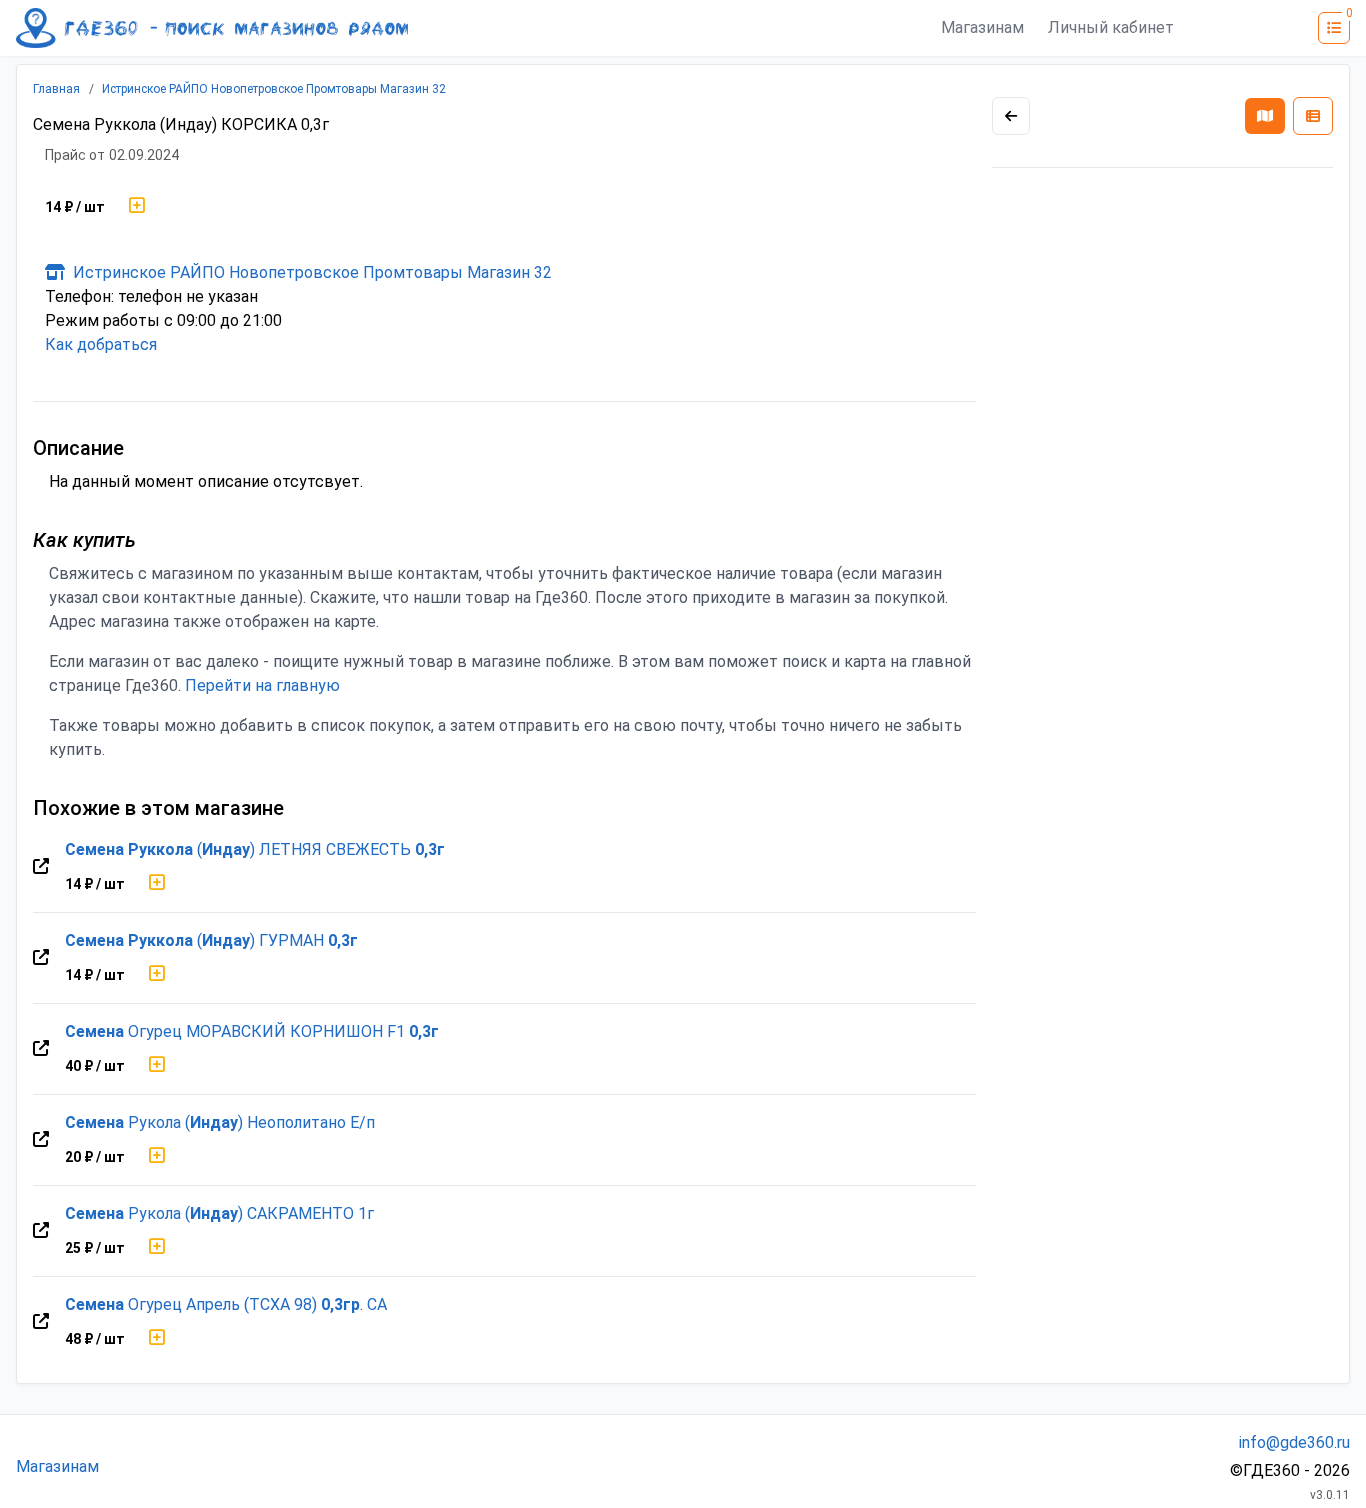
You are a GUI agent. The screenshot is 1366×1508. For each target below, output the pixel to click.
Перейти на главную (262, 685)
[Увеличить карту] (1011, 116)
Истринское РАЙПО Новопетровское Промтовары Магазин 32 (274, 89)
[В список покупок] (137, 207)
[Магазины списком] (1313, 116)
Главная (56, 89)
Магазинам (982, 27)
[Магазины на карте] (1265, 116)
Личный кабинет (1111, 27)
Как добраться (101, 344)
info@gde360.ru (1294, 1442)
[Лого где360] (212, 28)
